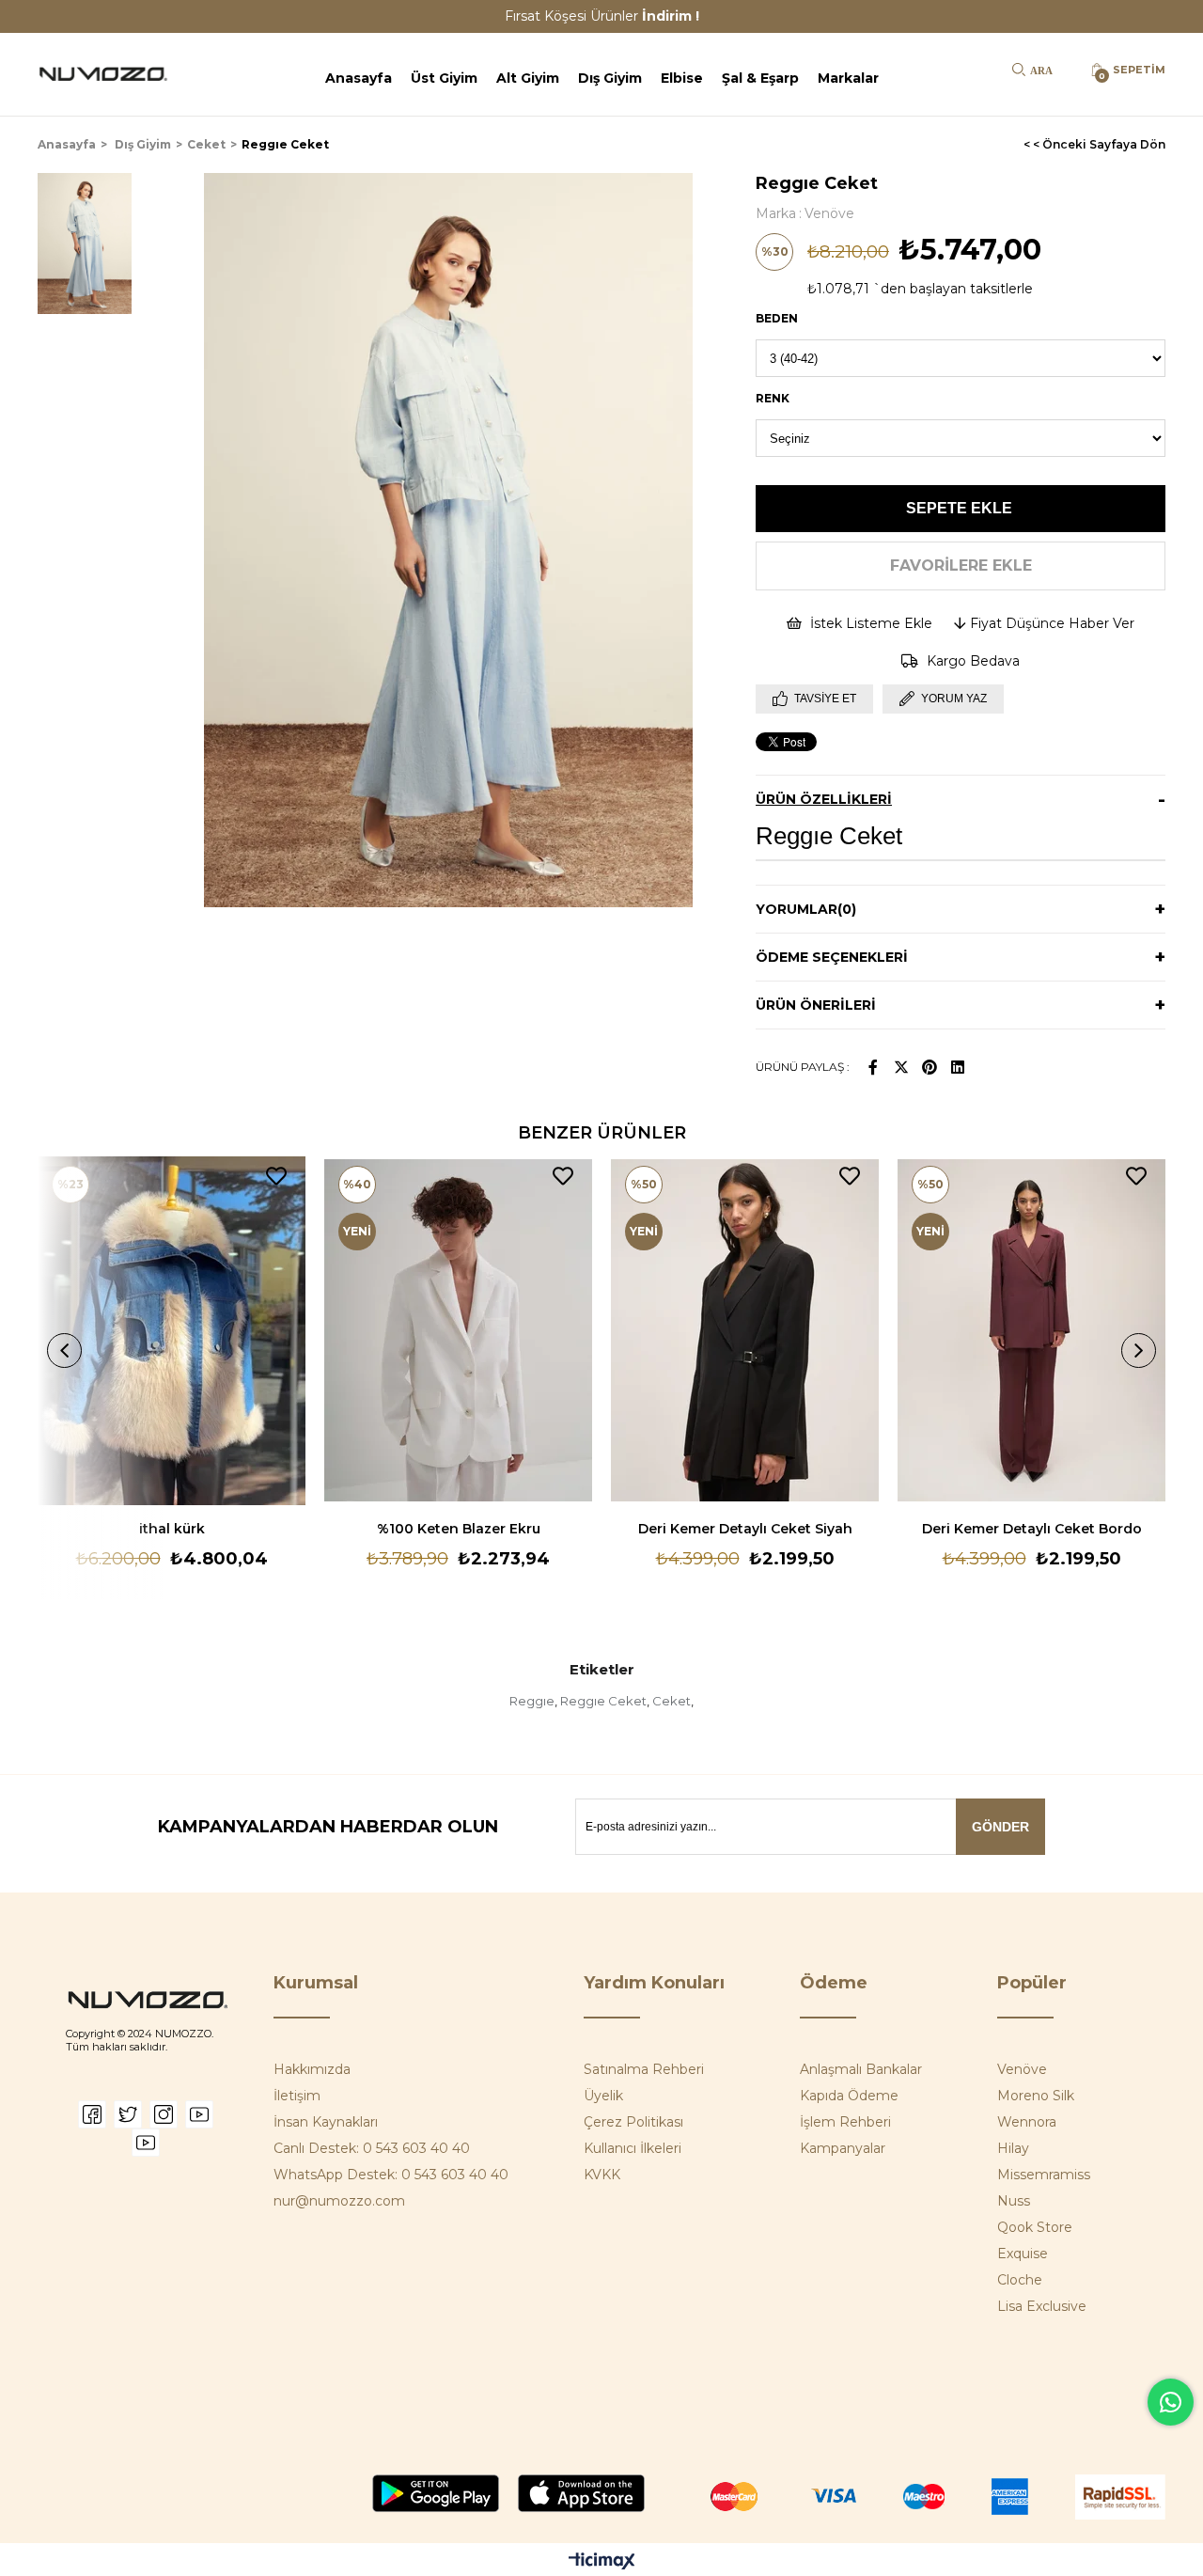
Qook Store (1035, 2227)
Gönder (1000, 1827)
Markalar (848, 78)
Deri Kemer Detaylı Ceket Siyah (745, 1529)
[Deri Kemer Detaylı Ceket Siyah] (745, 1331)
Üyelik (603, 2096)
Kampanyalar (843, 2148)
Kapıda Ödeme (849, 2096)
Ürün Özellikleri (824, 799)
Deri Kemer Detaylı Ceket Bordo (1032, 1529)
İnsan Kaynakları (326, 2122)
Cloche (1020, 2280)
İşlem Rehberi (845, 2122)
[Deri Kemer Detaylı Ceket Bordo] (1031, 1331)
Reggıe (532, 1701)
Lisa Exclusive (1042, 2306)
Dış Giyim (610, 78)
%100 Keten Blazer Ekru (459, 1529)
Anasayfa (359, 78)
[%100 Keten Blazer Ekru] (458, 1331)
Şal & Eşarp (760, 78)
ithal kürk (172, 1529)
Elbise (682, 78)
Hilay (1013, 2148)
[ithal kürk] (172, 1331)
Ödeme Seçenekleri (832, 957)
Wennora (1027, 2122)
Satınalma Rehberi (644, 2069)
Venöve (1022, 2069)
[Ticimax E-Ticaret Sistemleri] (602, 2562)
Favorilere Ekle (276, 1176)
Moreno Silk (1036, 2096)
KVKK (602, 2175)
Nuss (1014, 2201)
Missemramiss (1044, 2175)
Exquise (1023, 2254)
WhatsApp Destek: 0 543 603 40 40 (391, 2175)
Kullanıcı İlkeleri (633, 2148)
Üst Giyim (444, 78)
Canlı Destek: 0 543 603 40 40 (372, 2148)
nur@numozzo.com (339, 2201)
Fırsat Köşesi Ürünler (602, 16)
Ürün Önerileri (816, 1005)
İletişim (297, 2096)
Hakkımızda (312, 2069)
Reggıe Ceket (603, 1701)
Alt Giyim (528, 78)
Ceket (672, 1701)
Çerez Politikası (633, 2122)
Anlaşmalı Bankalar (861, 2069)
